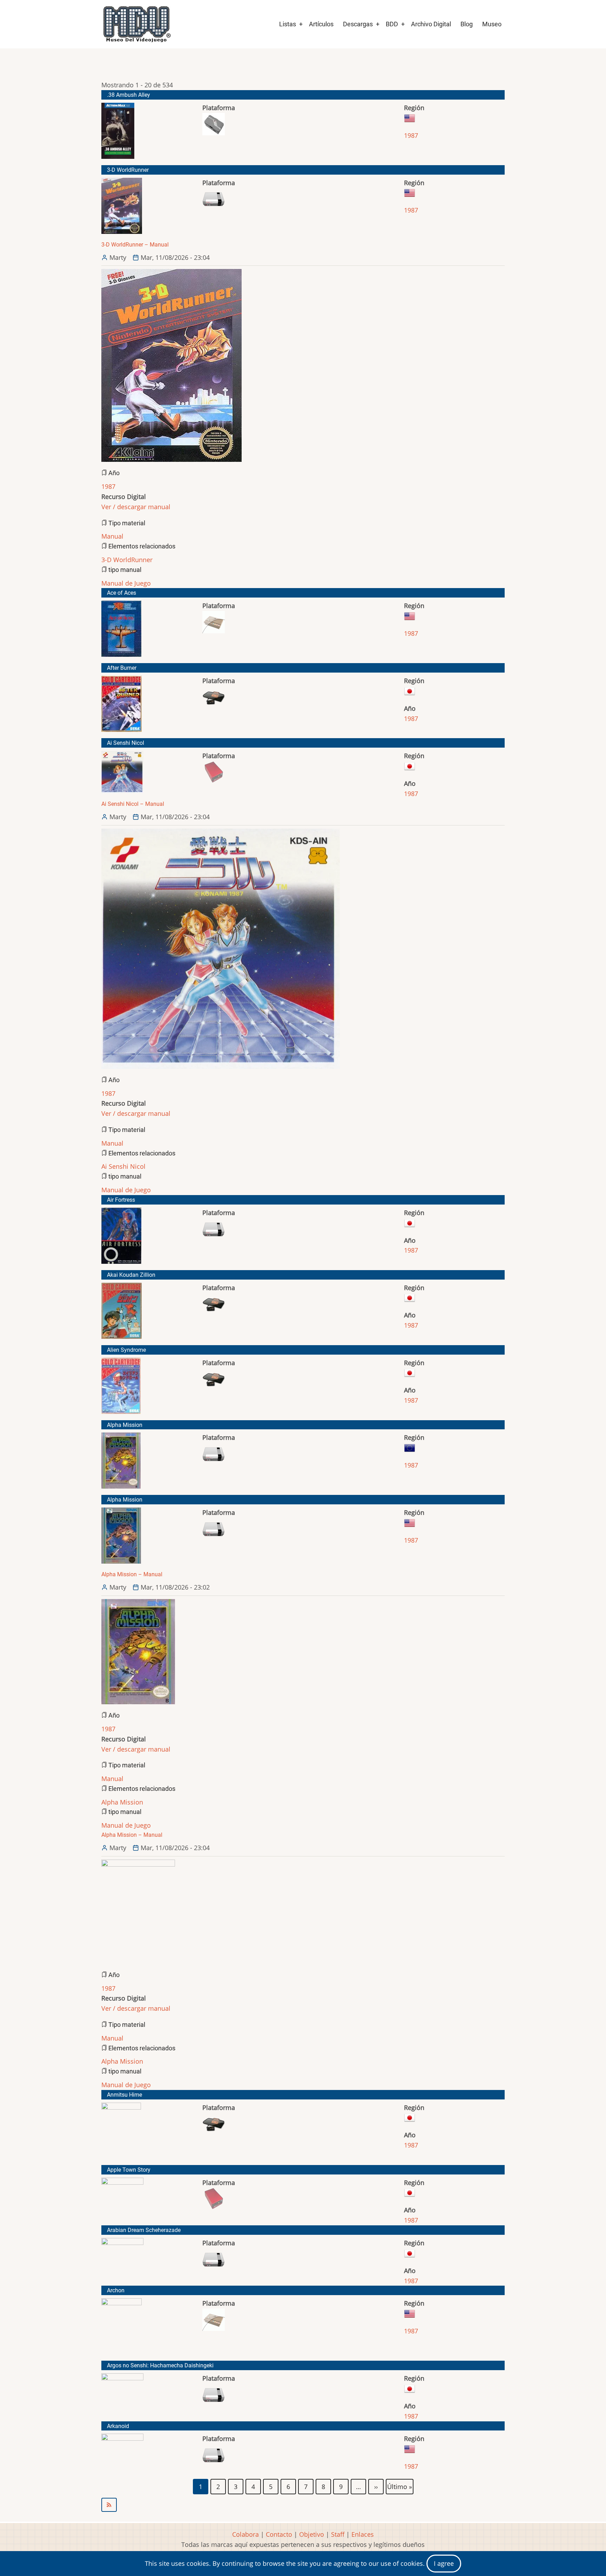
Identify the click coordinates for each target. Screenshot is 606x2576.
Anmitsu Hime (124, 2095)
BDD (392, 24)
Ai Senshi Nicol (126, 743)
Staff (338, 2534)
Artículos (321, 24)
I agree (444, 2563)
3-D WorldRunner (128, 170)
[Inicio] (136, 24)
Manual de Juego (126, 583)
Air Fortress (121, 1200)
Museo (492, 24)
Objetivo (312, 2534)
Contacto (279, 2534)
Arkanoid (118, 2426)
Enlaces (363, 2534)
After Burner (122, 668)
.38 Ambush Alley (129, 95)
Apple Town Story (129, 2170)
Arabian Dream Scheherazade (144, 2230)
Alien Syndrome (126, 1350)
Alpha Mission (125, 1425)
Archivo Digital (431, 24)
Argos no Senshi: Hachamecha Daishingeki (160, 2365)
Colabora (245, 2534)
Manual (112, 536)
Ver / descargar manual (136, 507)
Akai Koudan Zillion (131, 1275)
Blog (467, 24)
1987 (411, 135)
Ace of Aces (122, 593)
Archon (116, 2290)
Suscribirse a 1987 (303, 2505)
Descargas (358, 24)
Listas (288, 24)
